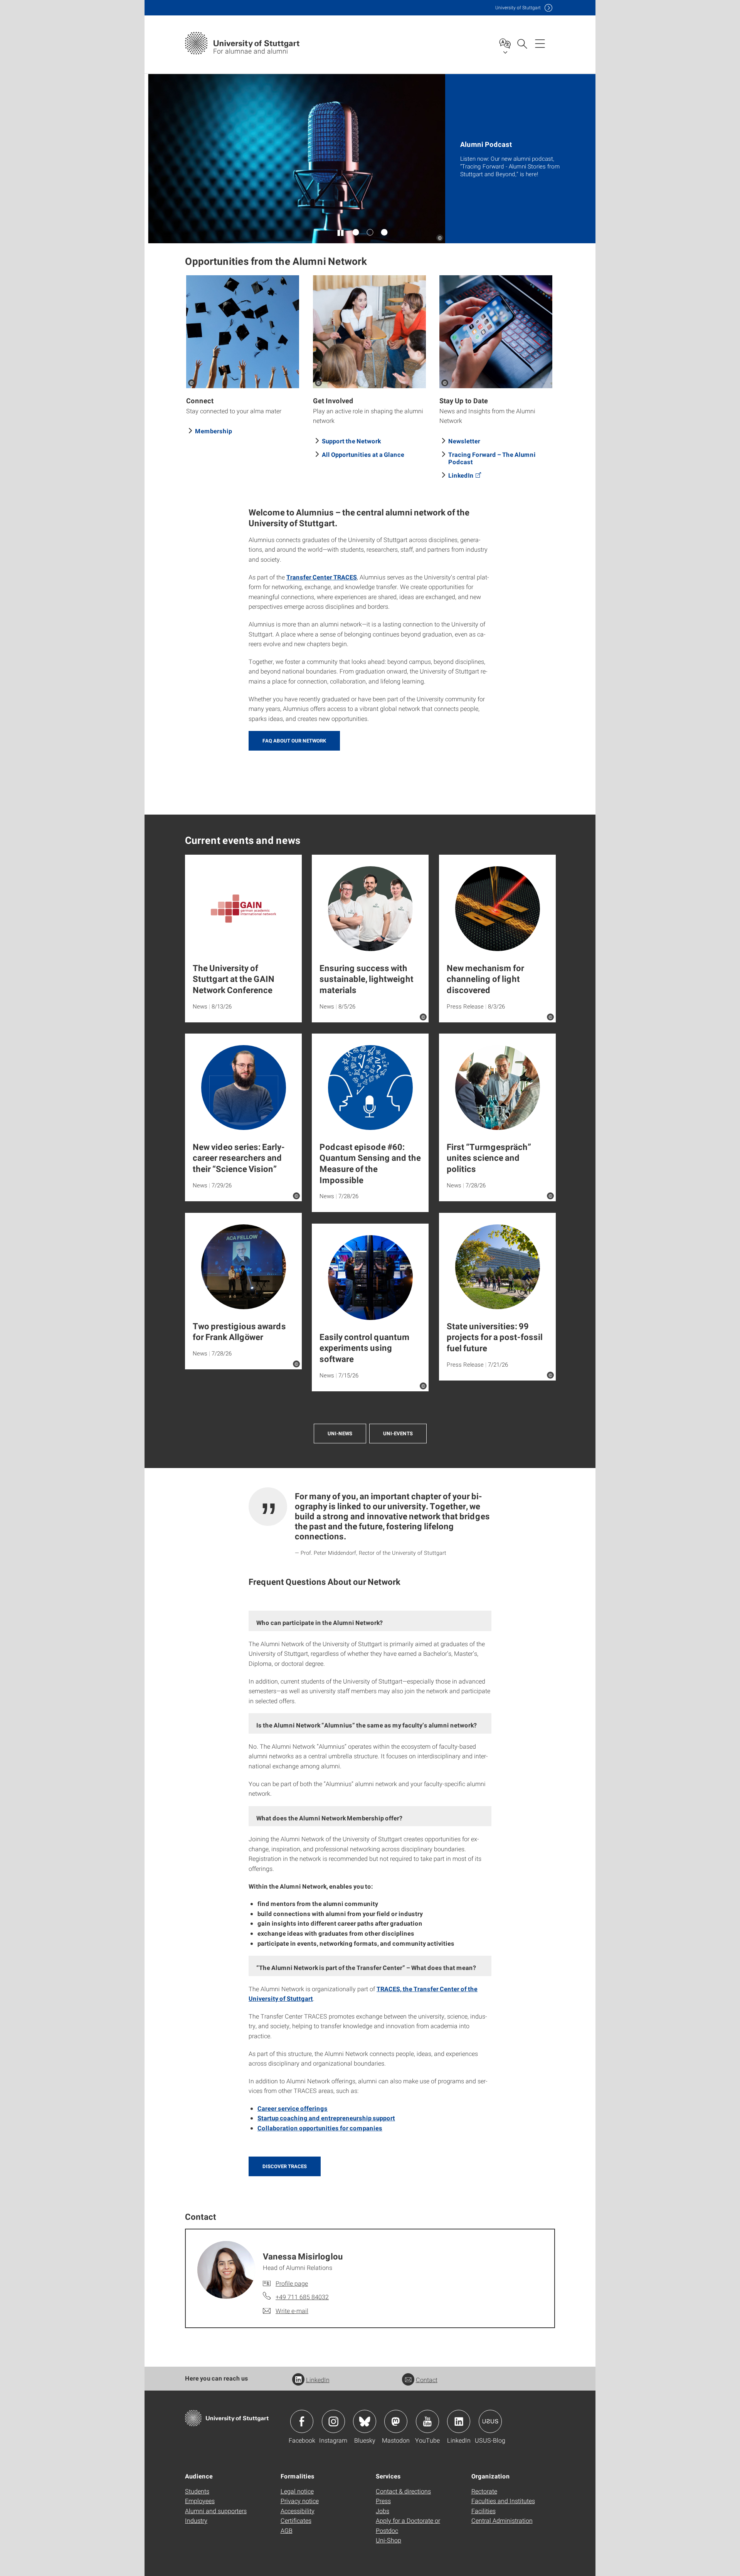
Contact (427, 2380)
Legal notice (297, 2491)
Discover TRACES (285, 2166)
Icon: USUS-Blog (490, 2421)
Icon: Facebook (302, 2421)
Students (197, 2491)
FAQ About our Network (294, 741)
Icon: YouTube (427, 2421)
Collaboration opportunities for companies (320, 2128)
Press (383, 2501)
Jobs (383, 2511)
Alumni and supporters (216, 2511)
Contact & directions (403, 2491)
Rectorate (484, 2491)
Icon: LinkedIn (459, 2421)
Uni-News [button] (340, 1433)
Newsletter (464, 441)
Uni (518, 8)
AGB (287, 2530)
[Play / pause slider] (341, 232)
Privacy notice (300, 2501)
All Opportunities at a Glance (363, 454)
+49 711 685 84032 (302, 2297)
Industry (196, 2520)
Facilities (484, 2511)
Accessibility (298, 2511)
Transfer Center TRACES (322, 577)
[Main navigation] (540, 43)
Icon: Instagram (333, 2421)
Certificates (296, 2520)
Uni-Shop (388, 2540)
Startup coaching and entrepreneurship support (326, 2118)
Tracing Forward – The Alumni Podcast (492, 458)
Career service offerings (293, 2108)
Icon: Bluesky (365, 2421)
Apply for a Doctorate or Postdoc (408, 2525)
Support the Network (351, 441)
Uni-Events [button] (398, 1433)
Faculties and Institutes (503, 2501)
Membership (214, 431)
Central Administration (502, 2520)
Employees (200, 2501)
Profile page (292, 2283)
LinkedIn (461, 475)
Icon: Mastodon (396, 2421)
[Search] (522, 43)
